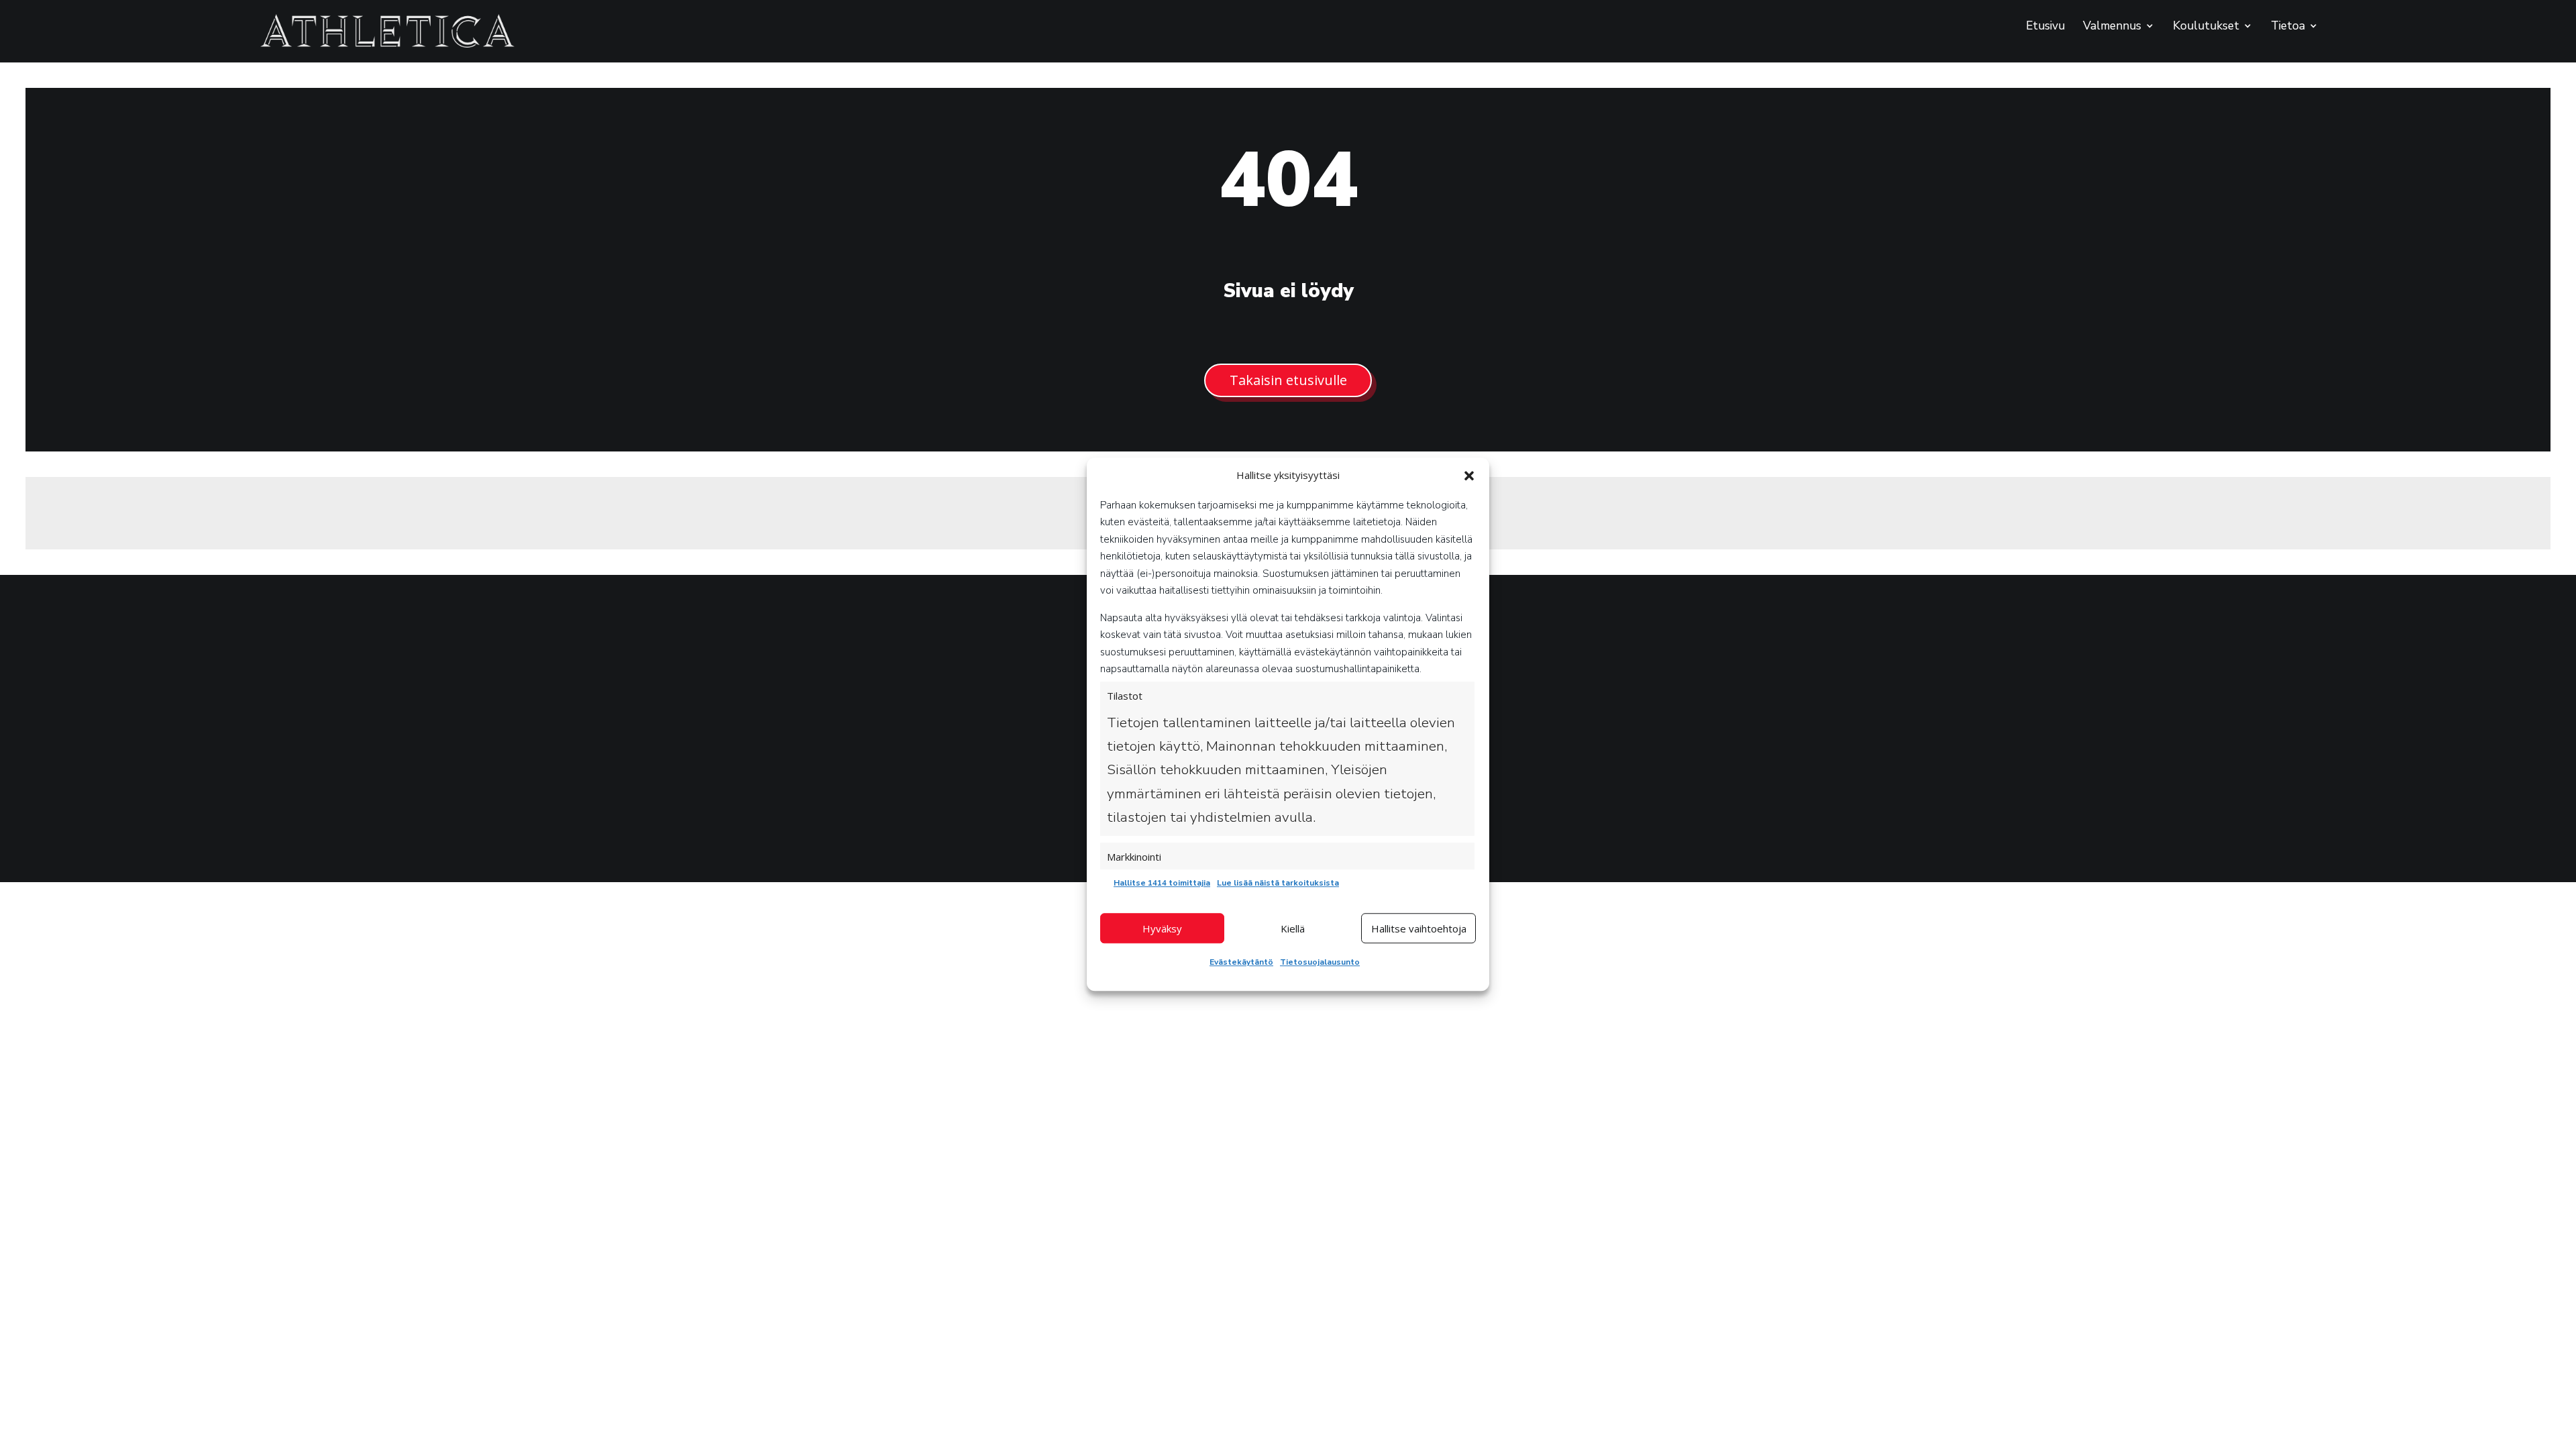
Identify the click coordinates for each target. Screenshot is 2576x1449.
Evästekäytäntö (1241, 962)
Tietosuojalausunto (1320, 962)
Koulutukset (2206, 27)
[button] (1469, 476)
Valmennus (2112, 27)
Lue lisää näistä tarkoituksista (1278, 883)
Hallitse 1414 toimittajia (1162, 883)
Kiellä (1293, 928)
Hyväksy (1162, 928)
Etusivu (2045, 27)
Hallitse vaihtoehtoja (1419, 928)
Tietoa (2288, 27)
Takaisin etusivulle (1288, 380)
